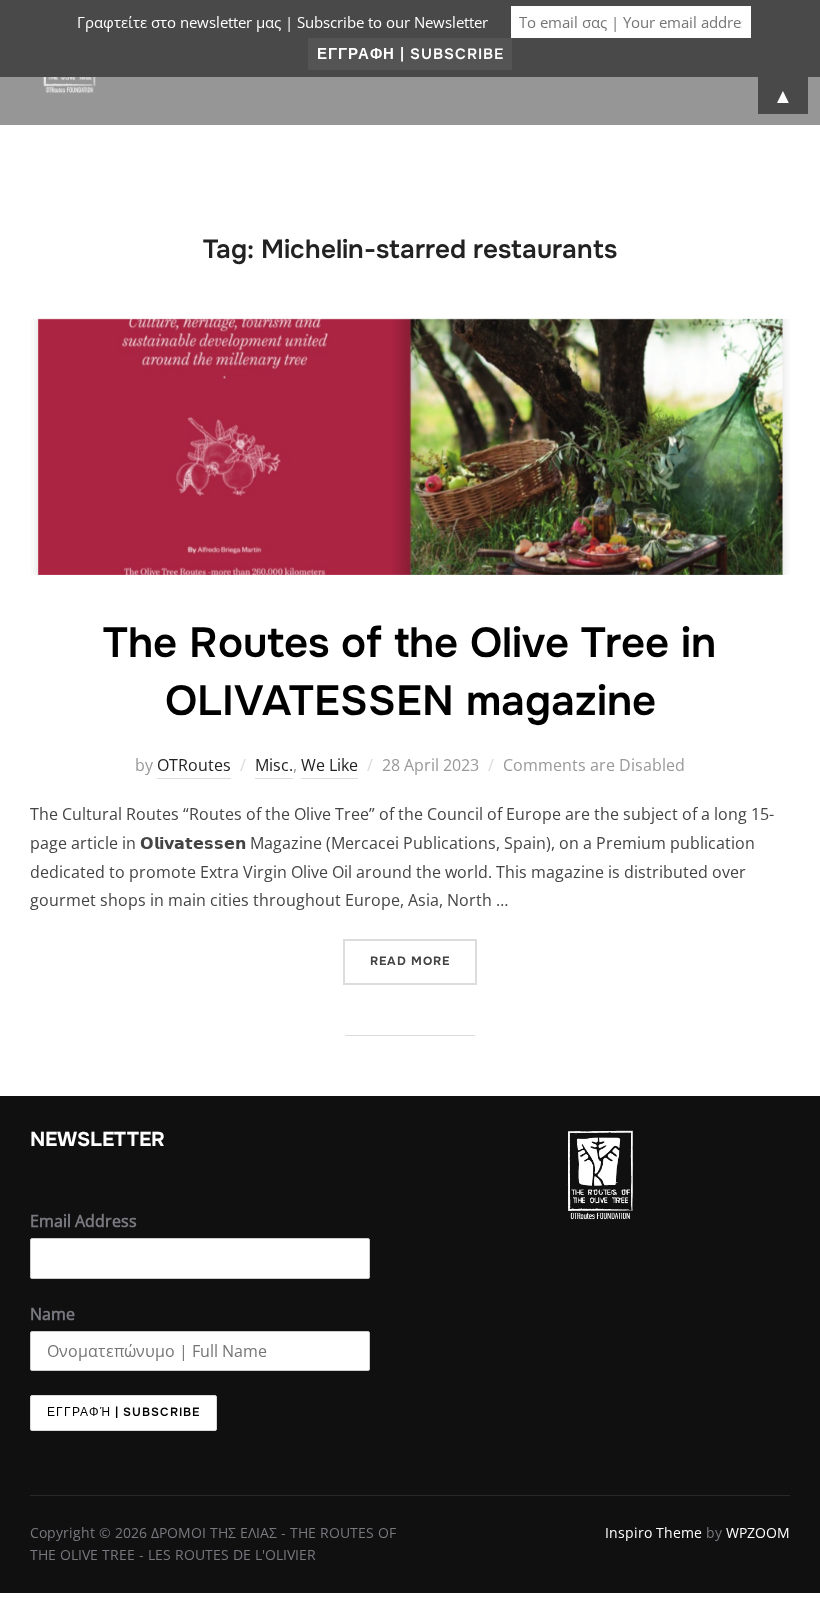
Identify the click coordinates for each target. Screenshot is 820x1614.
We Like (329, 765)
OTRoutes (194, 765)
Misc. (274, 765)
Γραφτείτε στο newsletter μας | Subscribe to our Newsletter (282, 22)
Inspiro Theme (653, 1532)
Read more (423, 954)
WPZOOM (758, 1532)
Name (52, 1314)
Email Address (83, 1221)
